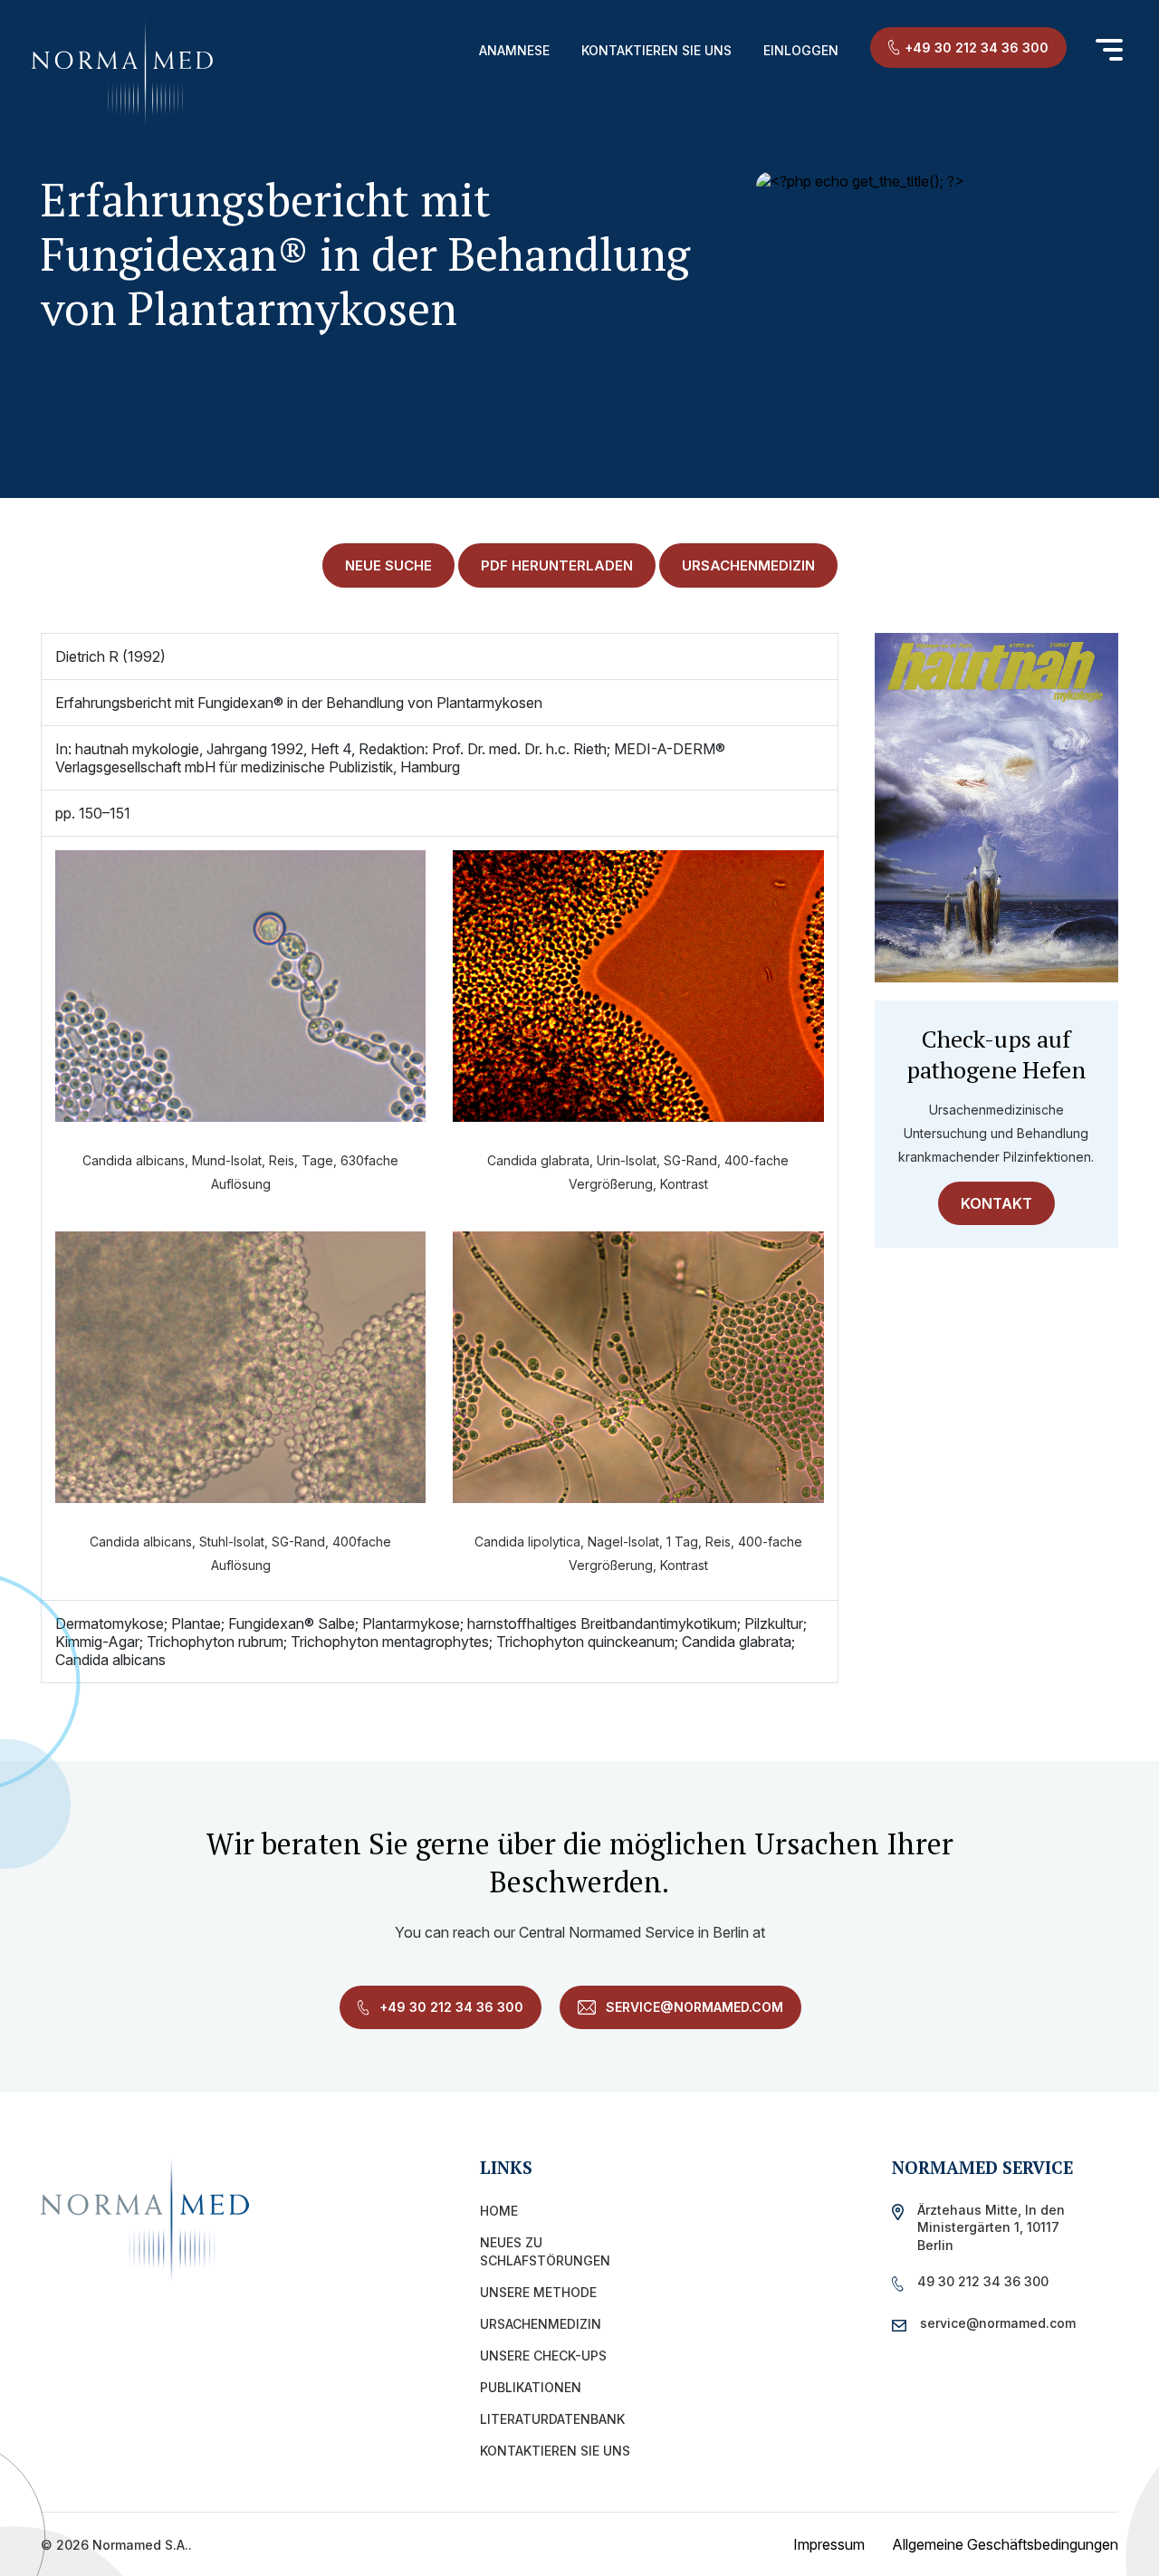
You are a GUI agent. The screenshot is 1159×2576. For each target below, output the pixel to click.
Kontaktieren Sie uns (656, 50)
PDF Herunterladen (557, 565)
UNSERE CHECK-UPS (543, 2356)
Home (499, 2211)
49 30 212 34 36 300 (983, 2281)
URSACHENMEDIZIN (748, 565)
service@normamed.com (693, 2007)
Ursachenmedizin (541, 2324)
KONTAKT (996, 1203)
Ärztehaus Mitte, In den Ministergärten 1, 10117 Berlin (991, 2227)
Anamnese (514, 50)
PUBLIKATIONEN (531, 2387)
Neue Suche (388, 565)
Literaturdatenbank (552, 2419)
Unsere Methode (538, 2292)
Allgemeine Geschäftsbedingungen (1005, 2544)
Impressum (829, 2544)
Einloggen (801, 50)
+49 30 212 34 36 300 (977, 48)
